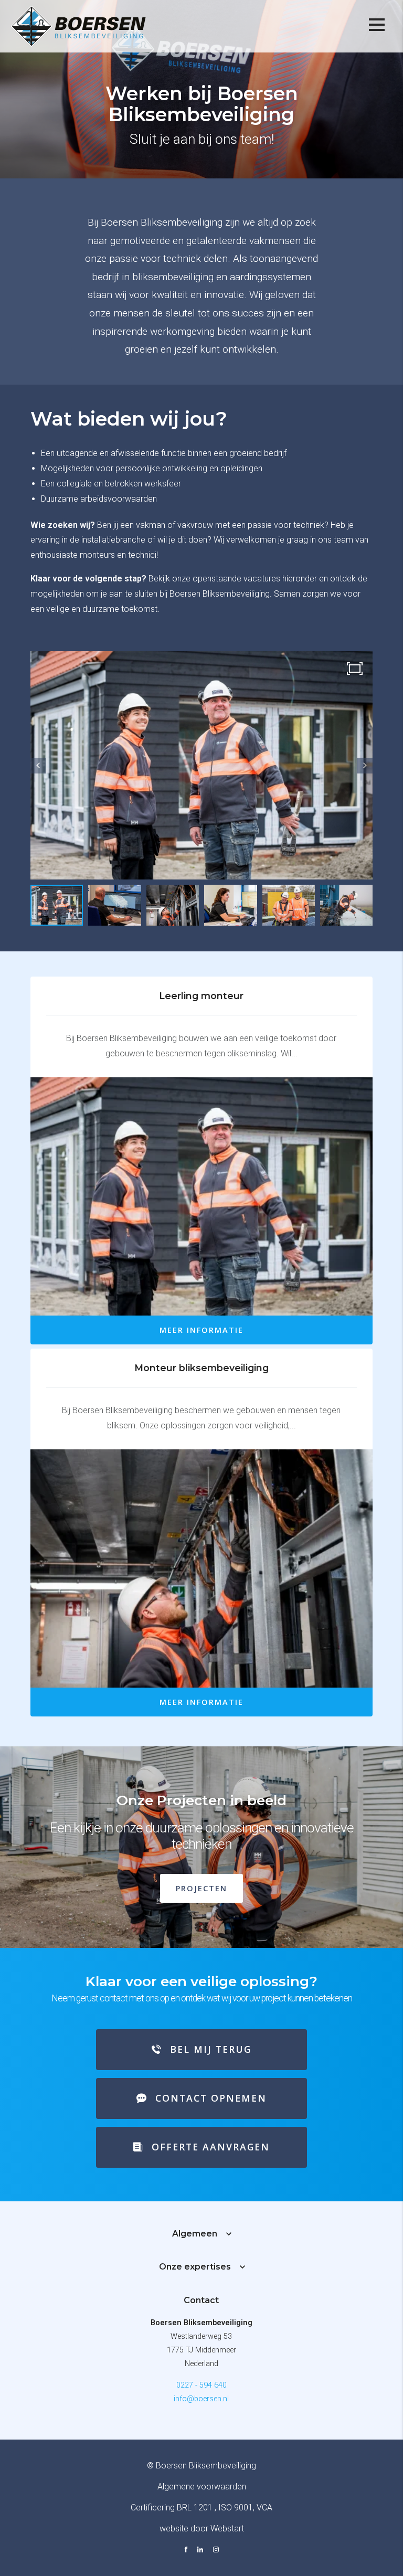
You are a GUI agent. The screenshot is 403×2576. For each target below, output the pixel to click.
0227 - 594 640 (201, 2385)
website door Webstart (202, 2529)
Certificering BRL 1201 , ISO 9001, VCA (201, 2508)
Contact (201, 2300)
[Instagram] (216, 2551)
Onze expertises (195, 2267)
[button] (365, 766)
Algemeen (195, 2234)
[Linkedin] (200, 2551)
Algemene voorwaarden (202, 2487)
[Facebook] (186, 2551)
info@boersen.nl (201, 2399)
